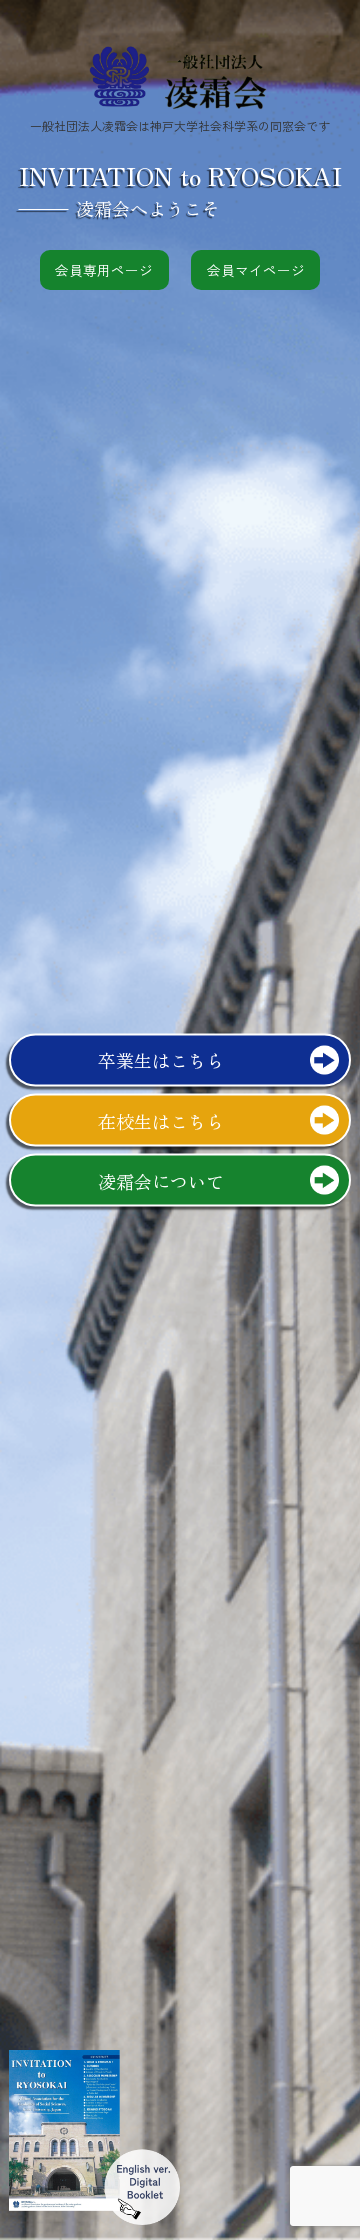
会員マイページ (256, 270)
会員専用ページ (104, 270)
